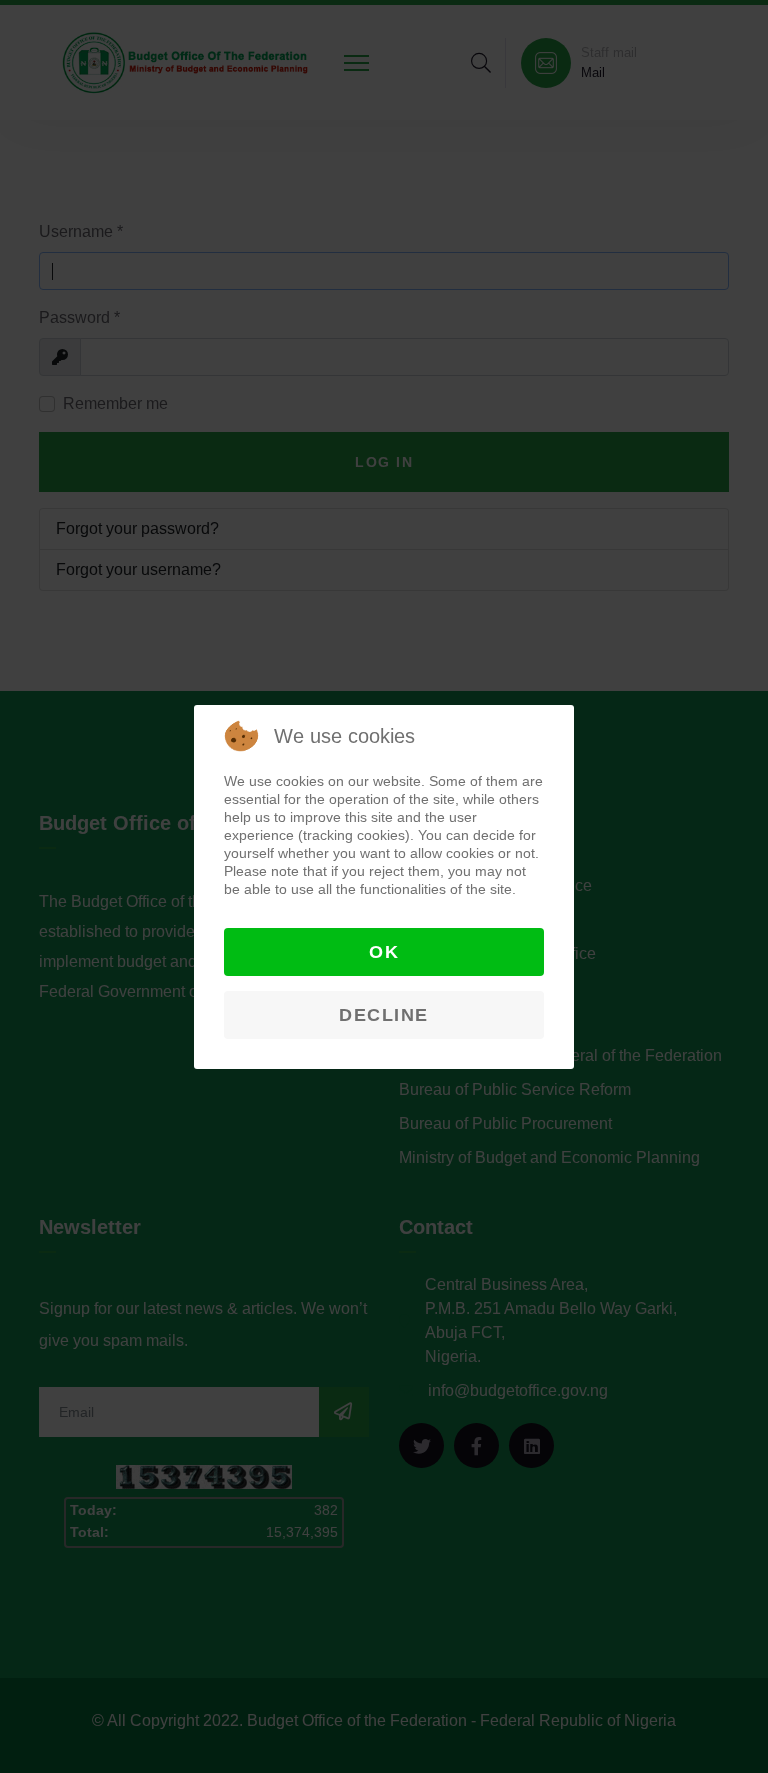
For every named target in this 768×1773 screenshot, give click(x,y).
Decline (384, 1015)
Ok (384, 952)
